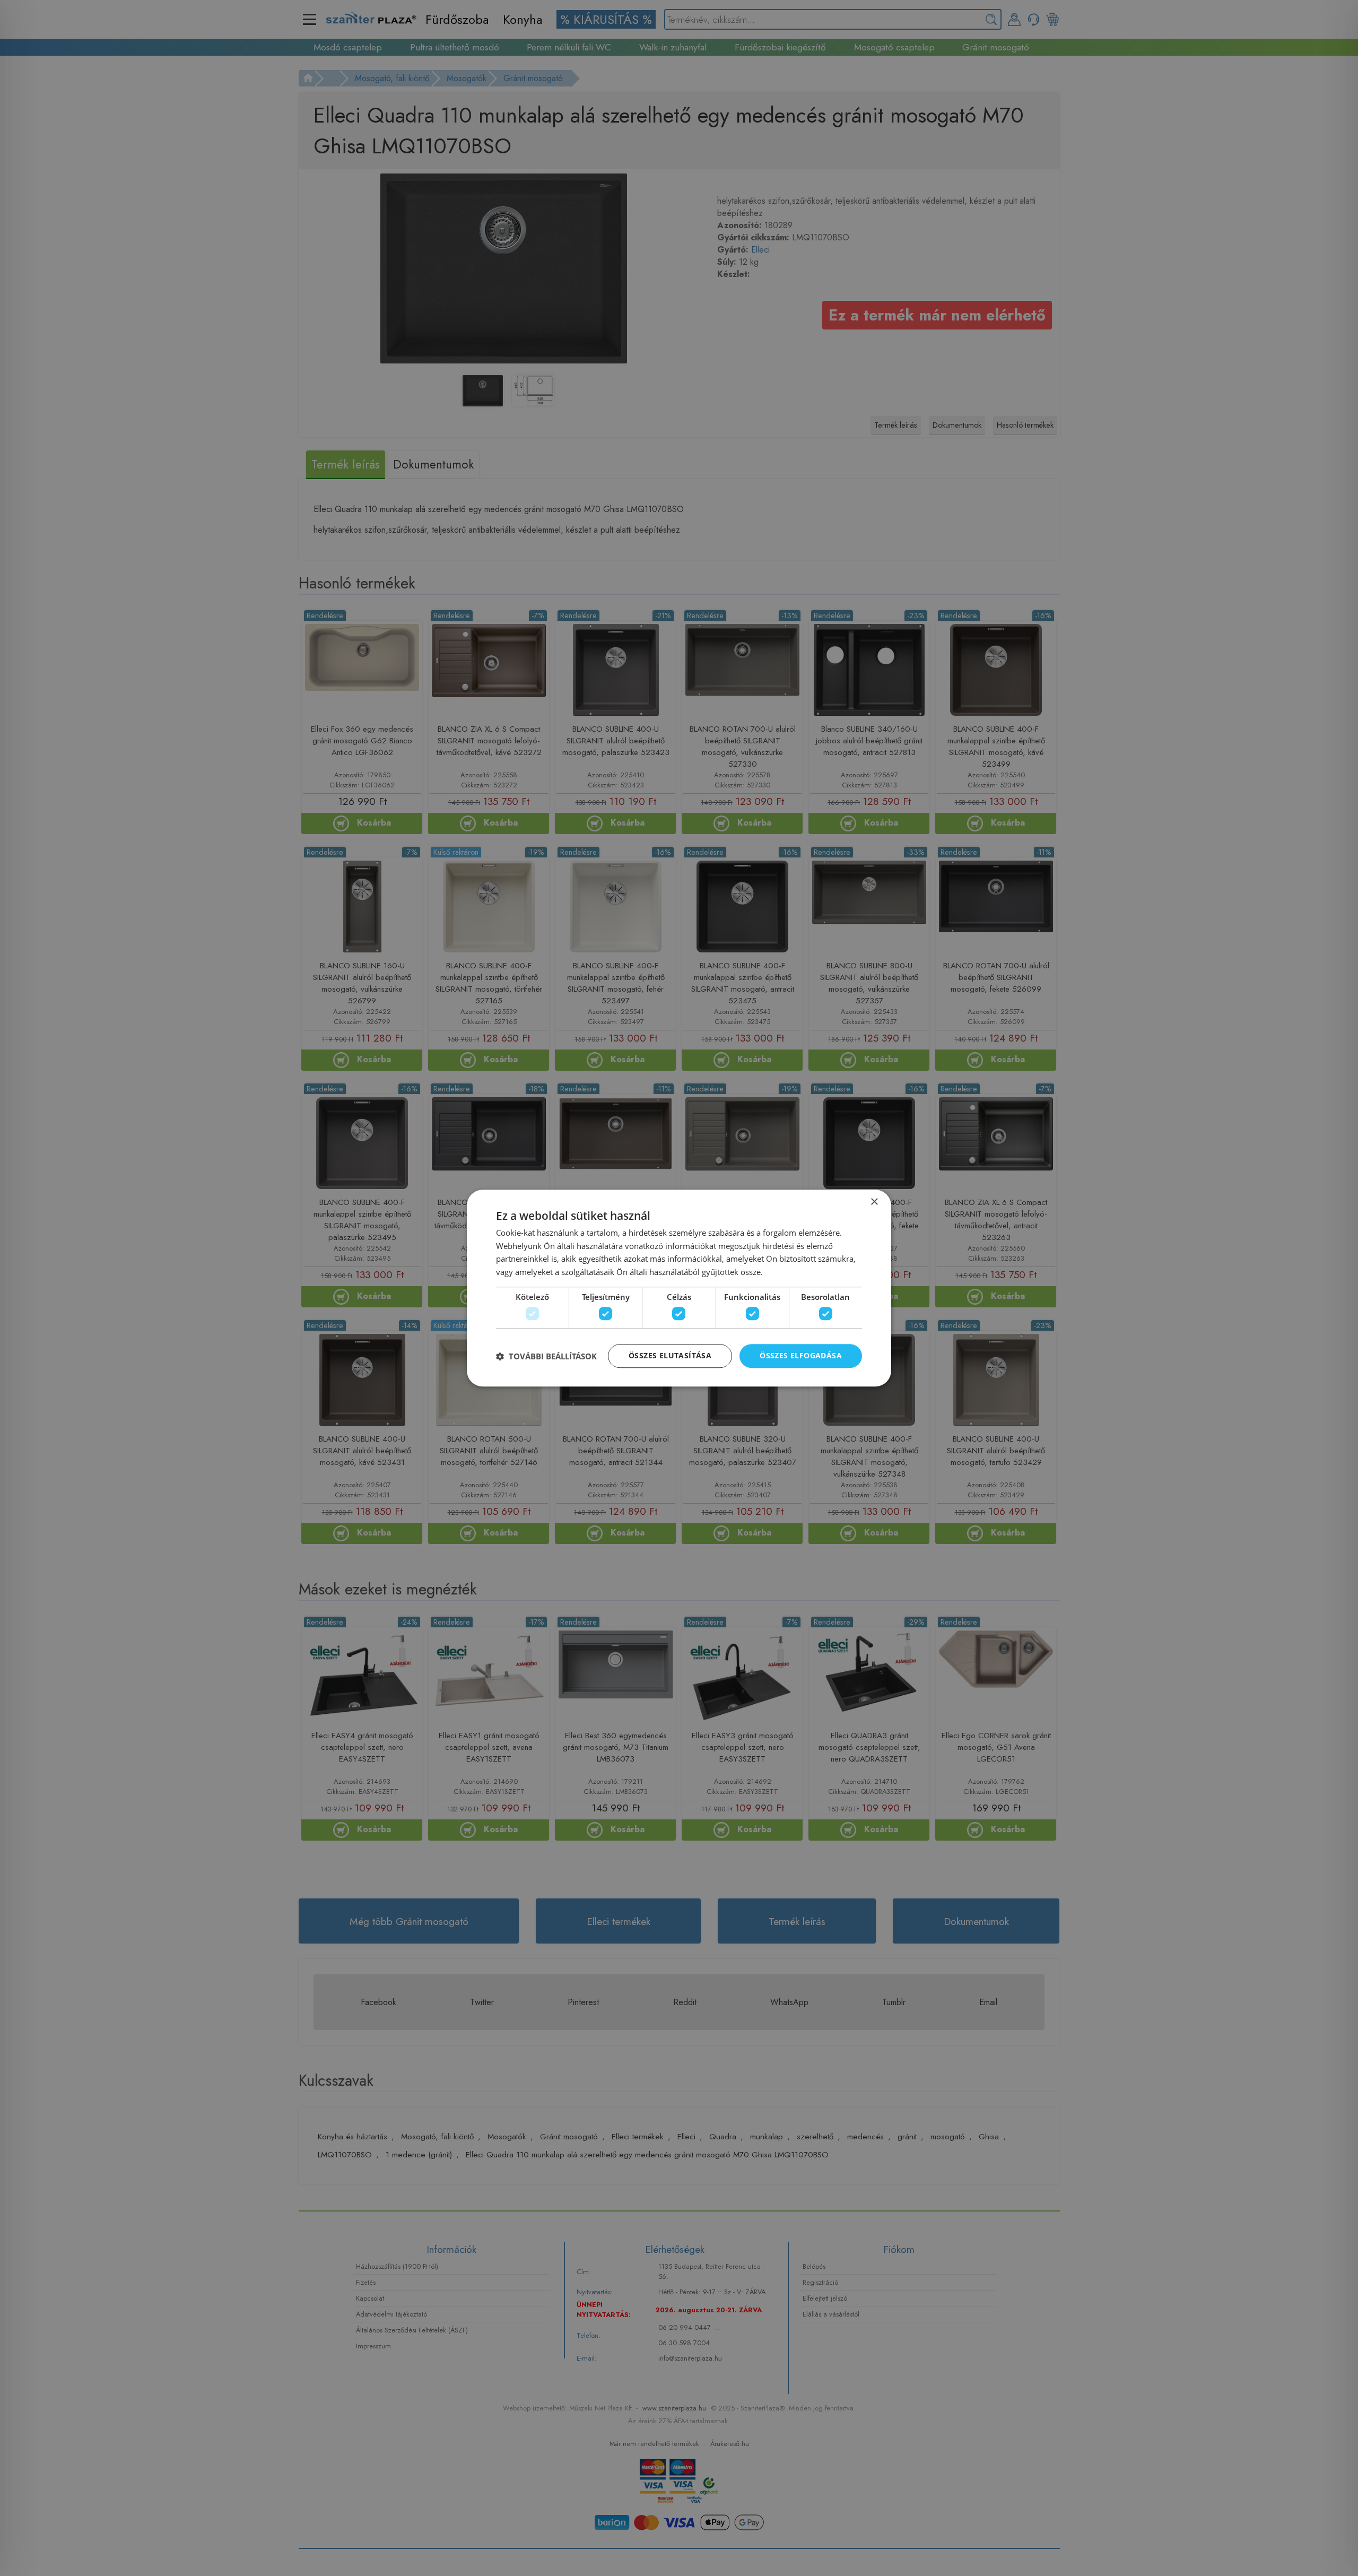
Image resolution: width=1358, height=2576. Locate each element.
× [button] (874, 1202)
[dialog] (679, 1288)
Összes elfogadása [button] (801, 1356)
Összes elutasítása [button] (670, 1356)
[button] (546, 1356)
